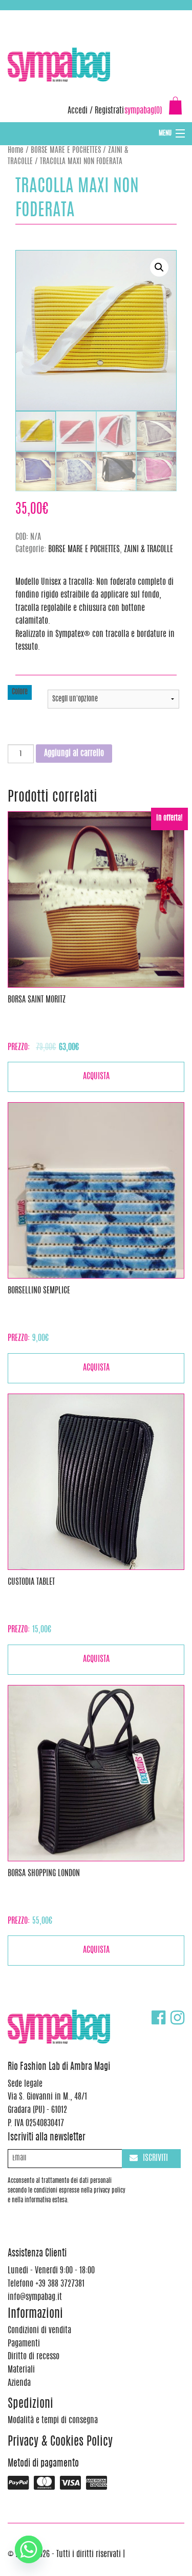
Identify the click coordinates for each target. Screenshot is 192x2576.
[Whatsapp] (29, 2549)
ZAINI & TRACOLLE (148, 550)
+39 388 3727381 (51, 15)
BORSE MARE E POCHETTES (66, 151)
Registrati (109, 111)
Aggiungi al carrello (74, 754)
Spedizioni (30, 2404)
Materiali (21, 2370)
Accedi (78, 111)
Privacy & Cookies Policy (60, 2442)
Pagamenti (24, 2344)
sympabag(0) (143, 111)
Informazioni (35, 2315)
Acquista (96, 1077)
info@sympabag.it (143, 15)
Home (16, 151)
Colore (20, 692)
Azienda (19, 2383)
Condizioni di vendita (39, 2331)
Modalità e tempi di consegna (53, 2421)
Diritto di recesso (34, 2357)
